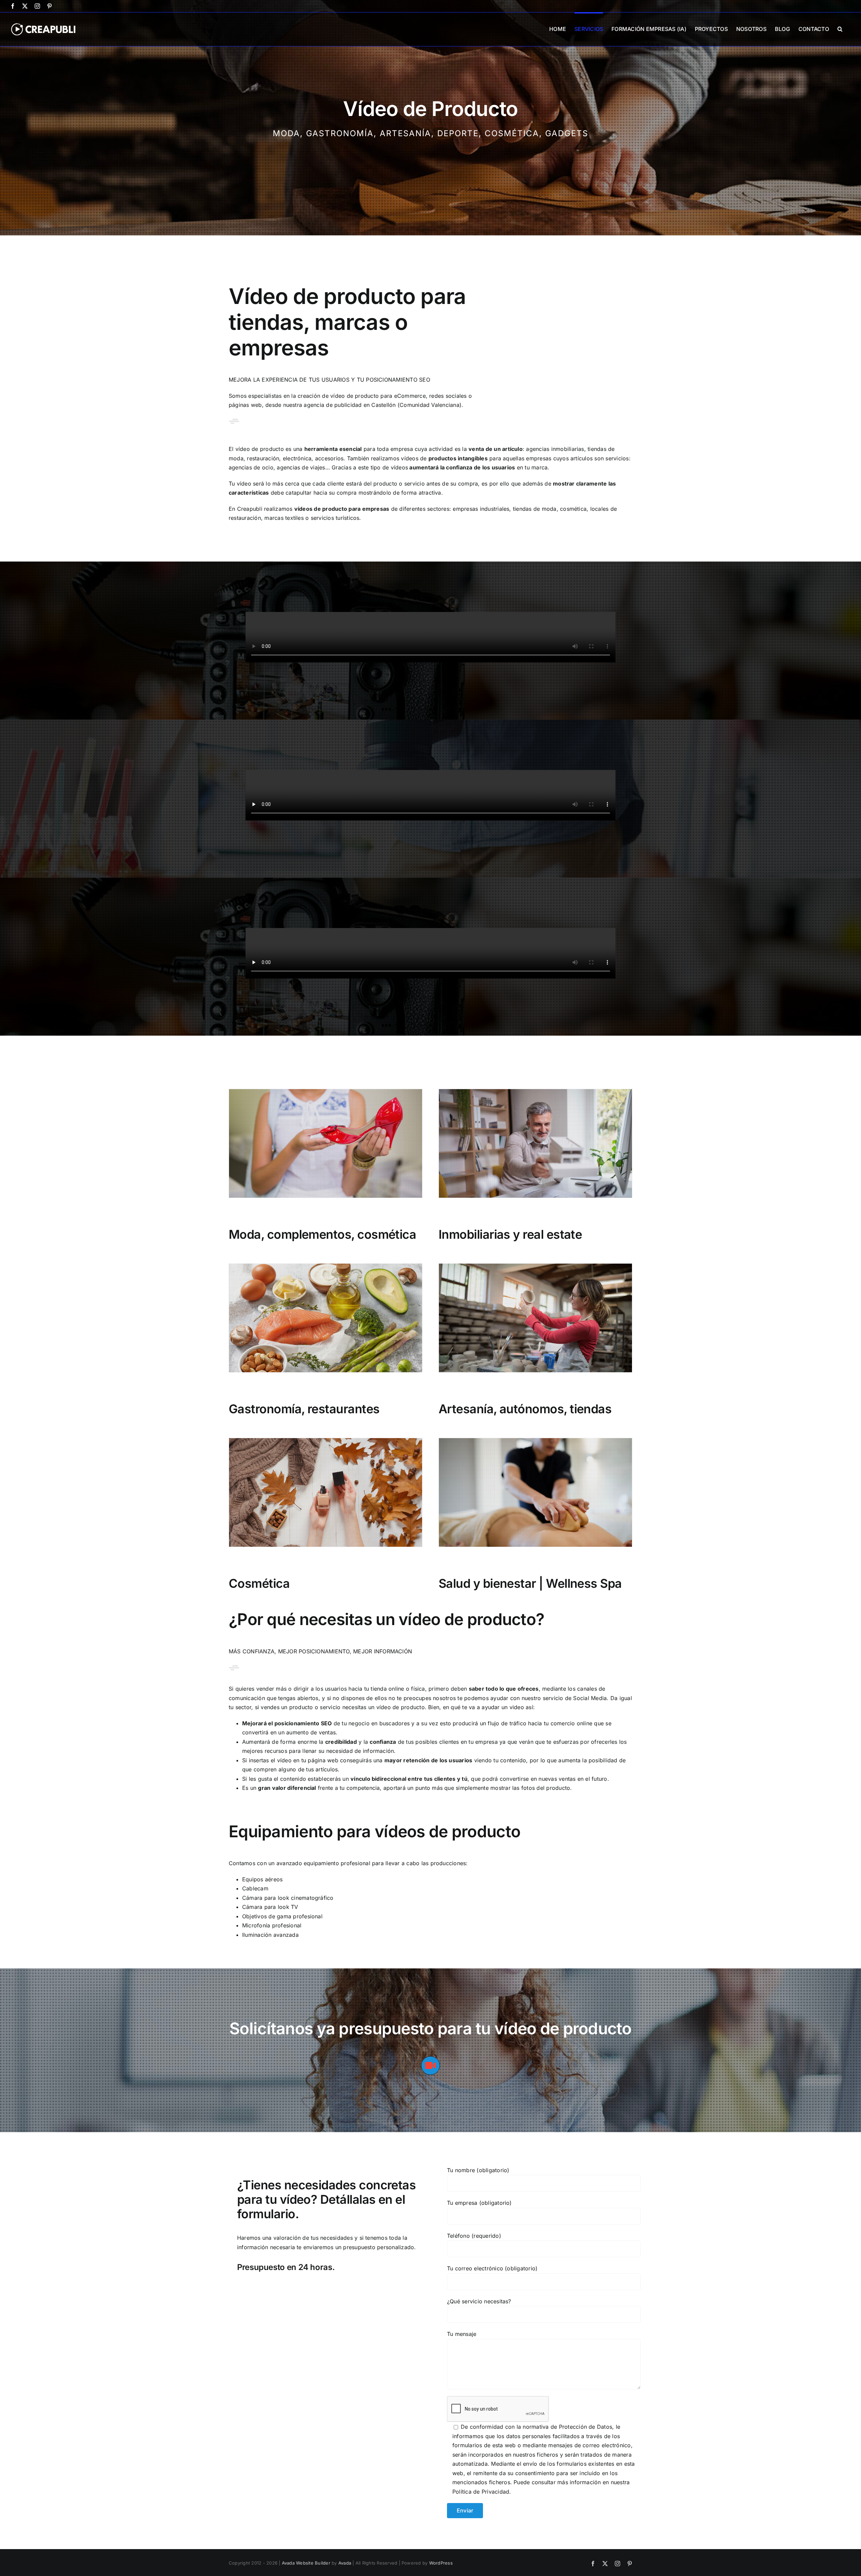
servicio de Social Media (575, 1698)
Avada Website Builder (306, 2563)
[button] (840, 28)
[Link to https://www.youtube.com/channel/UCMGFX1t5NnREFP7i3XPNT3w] (430, 2066)
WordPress (441, 2563)
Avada (345, 2563)
